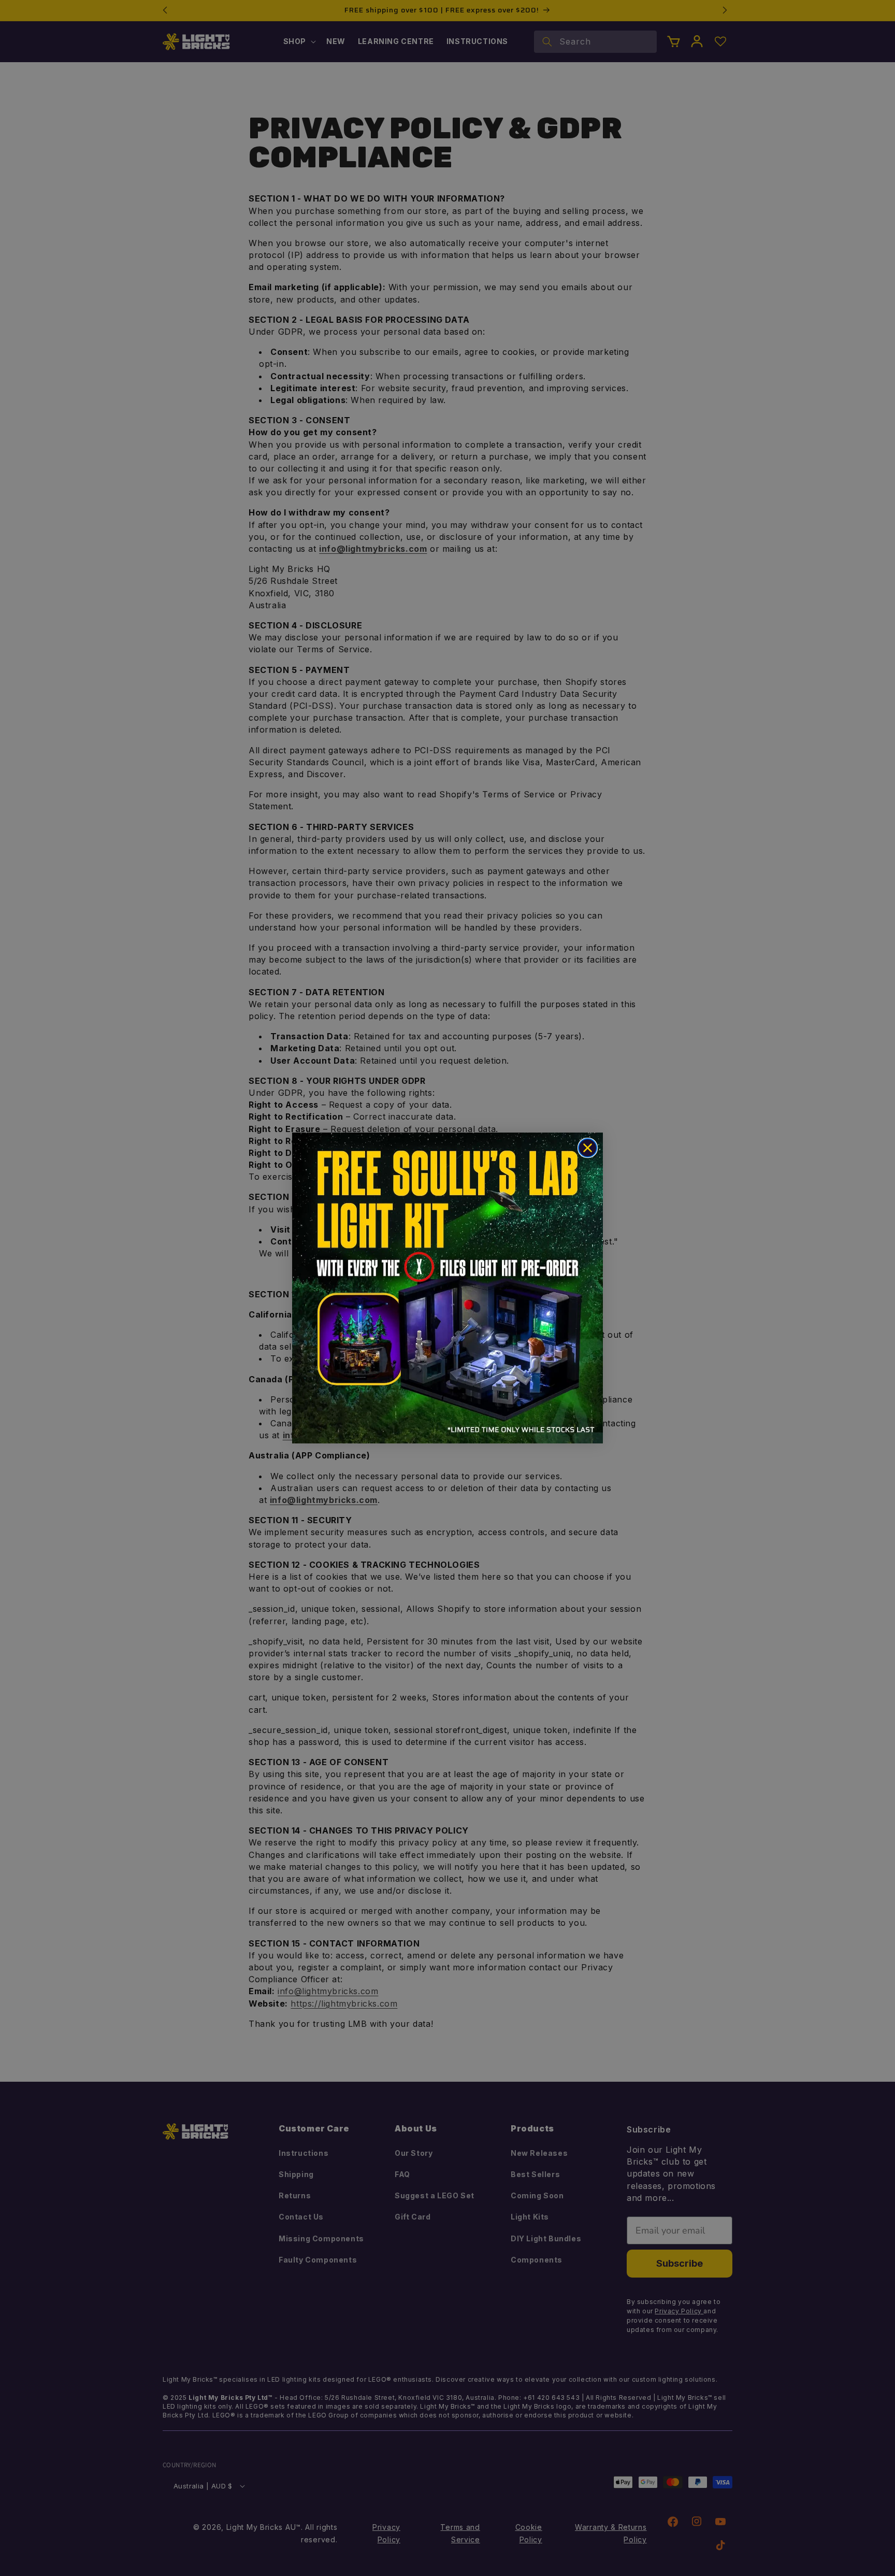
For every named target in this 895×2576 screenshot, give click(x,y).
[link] (447, 1288)
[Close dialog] (588, 1148)
